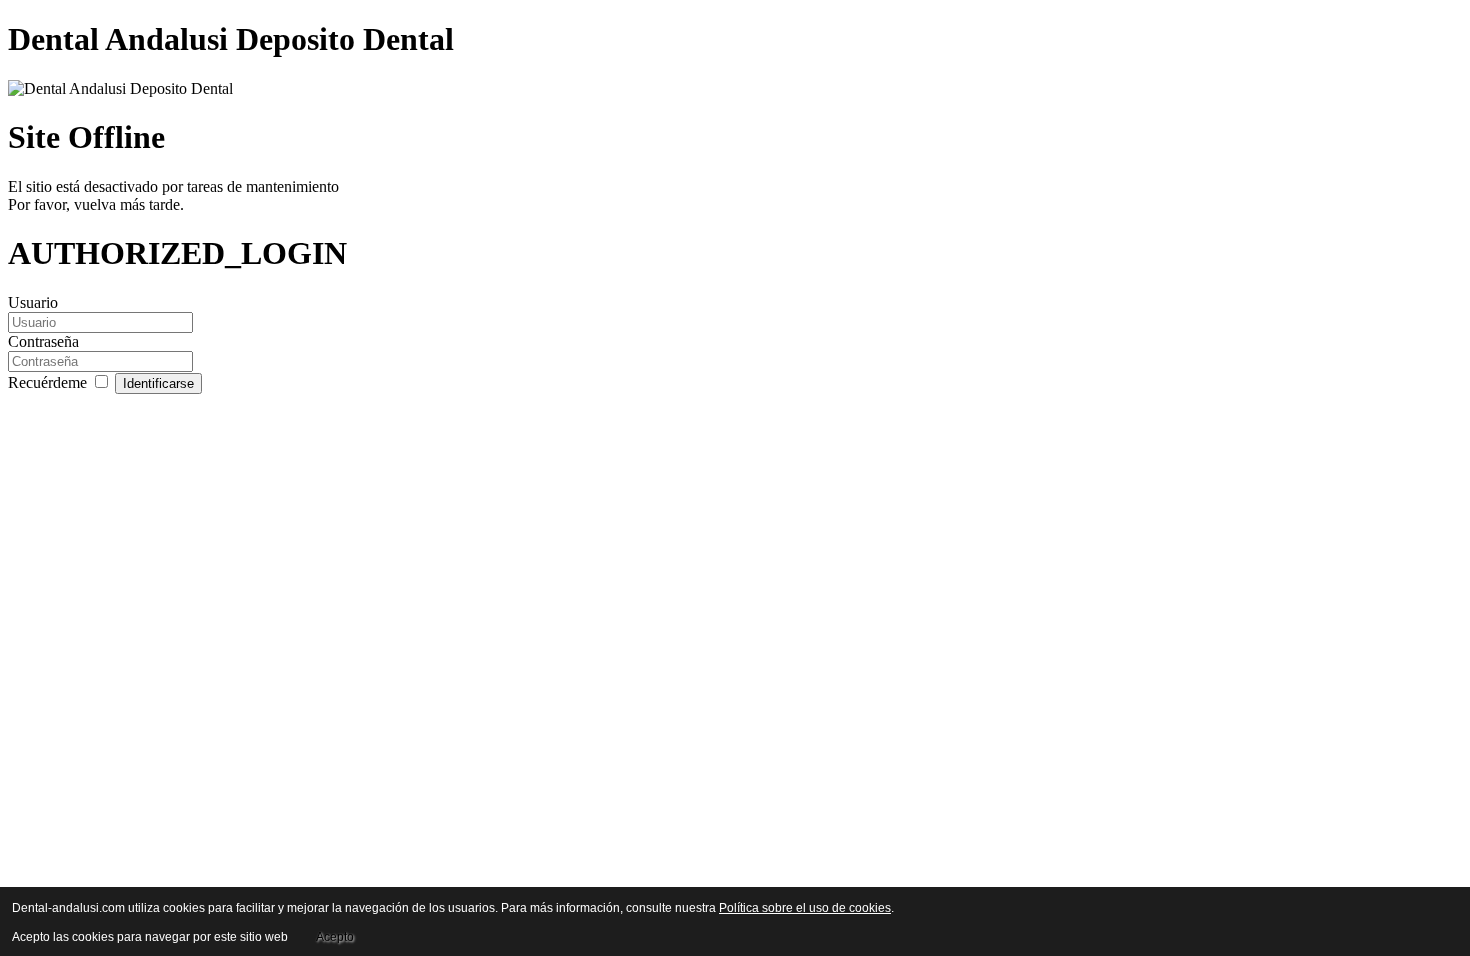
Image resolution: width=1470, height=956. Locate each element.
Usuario (33, 302)
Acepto (335, 937)
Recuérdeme (49, 382)
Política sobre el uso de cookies (805, 908)
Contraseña (43, 341)
